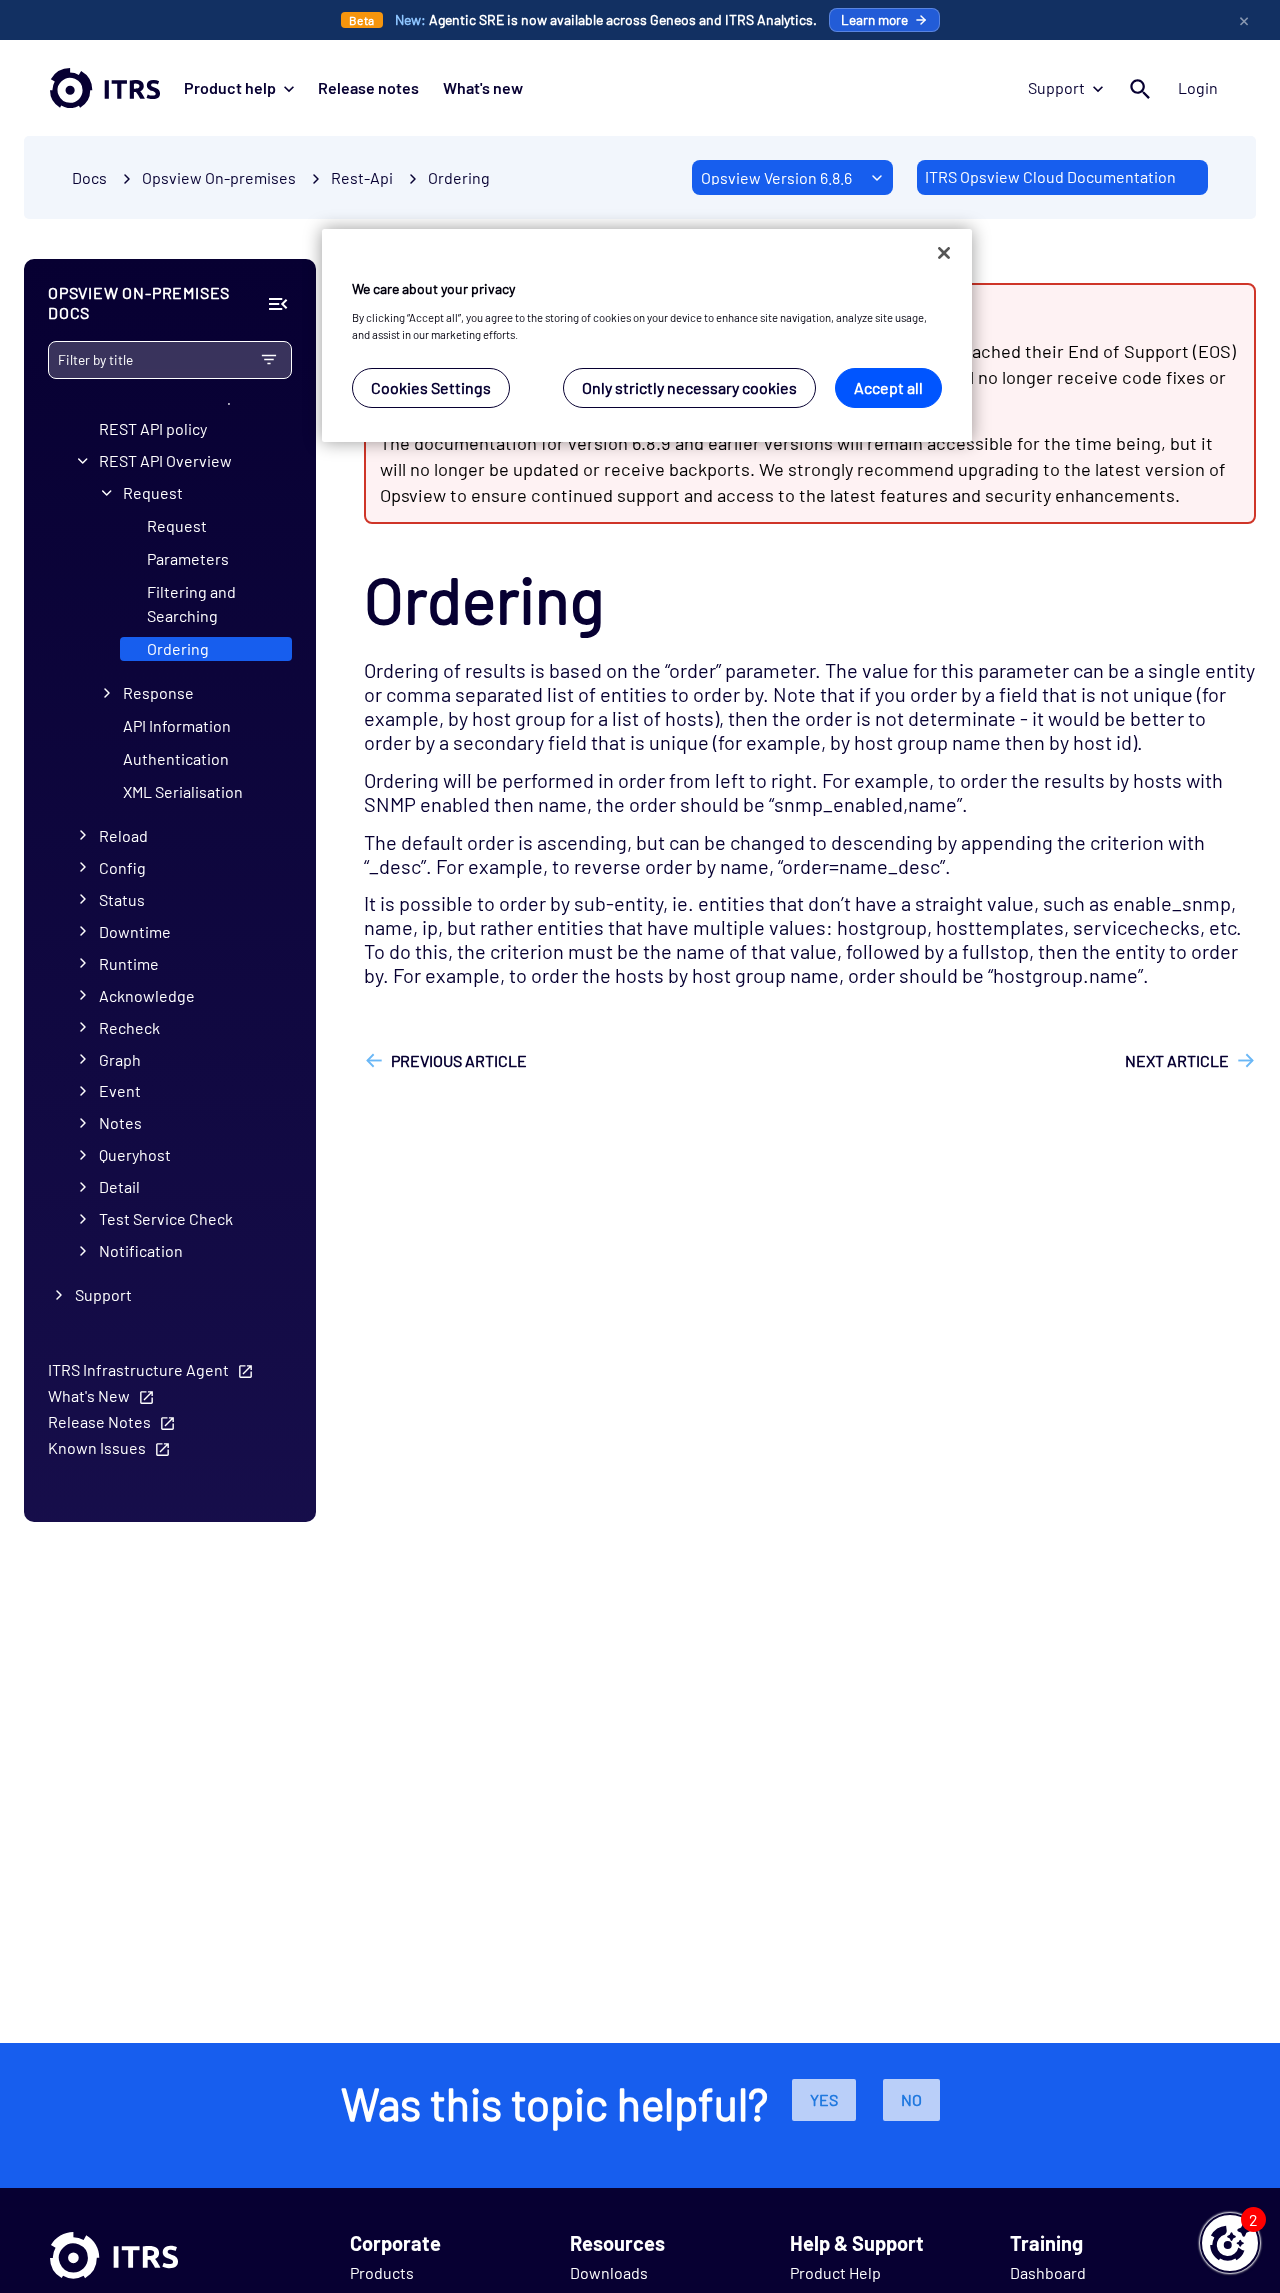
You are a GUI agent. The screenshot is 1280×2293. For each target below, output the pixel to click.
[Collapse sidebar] (277, 304)
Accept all (888, 387)
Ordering (459, 177)
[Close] (944, 253)
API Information (177, 725)
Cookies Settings (431, 387)
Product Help (835, 2272)
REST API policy (153, 428)
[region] (647, 335)
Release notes (368, 87)
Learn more (874, 19)
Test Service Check (166, 1219)
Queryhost (135, 1155)
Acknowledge (147, 995)
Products (382, 2272)
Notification (141, 1251)
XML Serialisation (183, 792)
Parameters (188, 558)
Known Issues (97, 1447)
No (911, 2099)
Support (1056, 87)
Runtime (129, 963)
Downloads (609, 2272)
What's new (483, 87)
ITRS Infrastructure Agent (138, 1369)
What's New (89, 1395)
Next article (1177, 1060)
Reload (123, 835)
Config (122, 867)
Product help (230, 87)
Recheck (129, 1027)
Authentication (176, 758)
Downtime (135, 931)
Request (153, 492)
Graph (120, 1059)
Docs (89, 177)
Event (120, 1091)
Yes (824, 2099)
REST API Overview (165, 460)
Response (158, 692)
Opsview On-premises (219, 177)
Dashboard (1048, 2272)
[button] (1230, 2243)
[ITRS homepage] (105, 88)
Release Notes (99, 1421)
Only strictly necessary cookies (689, 387)
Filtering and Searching (191, 604)
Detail (119, 1187)
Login (1198, 87)
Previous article (459, 1060)
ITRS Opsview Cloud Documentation (1050, 176)
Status (122, 899)
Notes (120, 1123)
